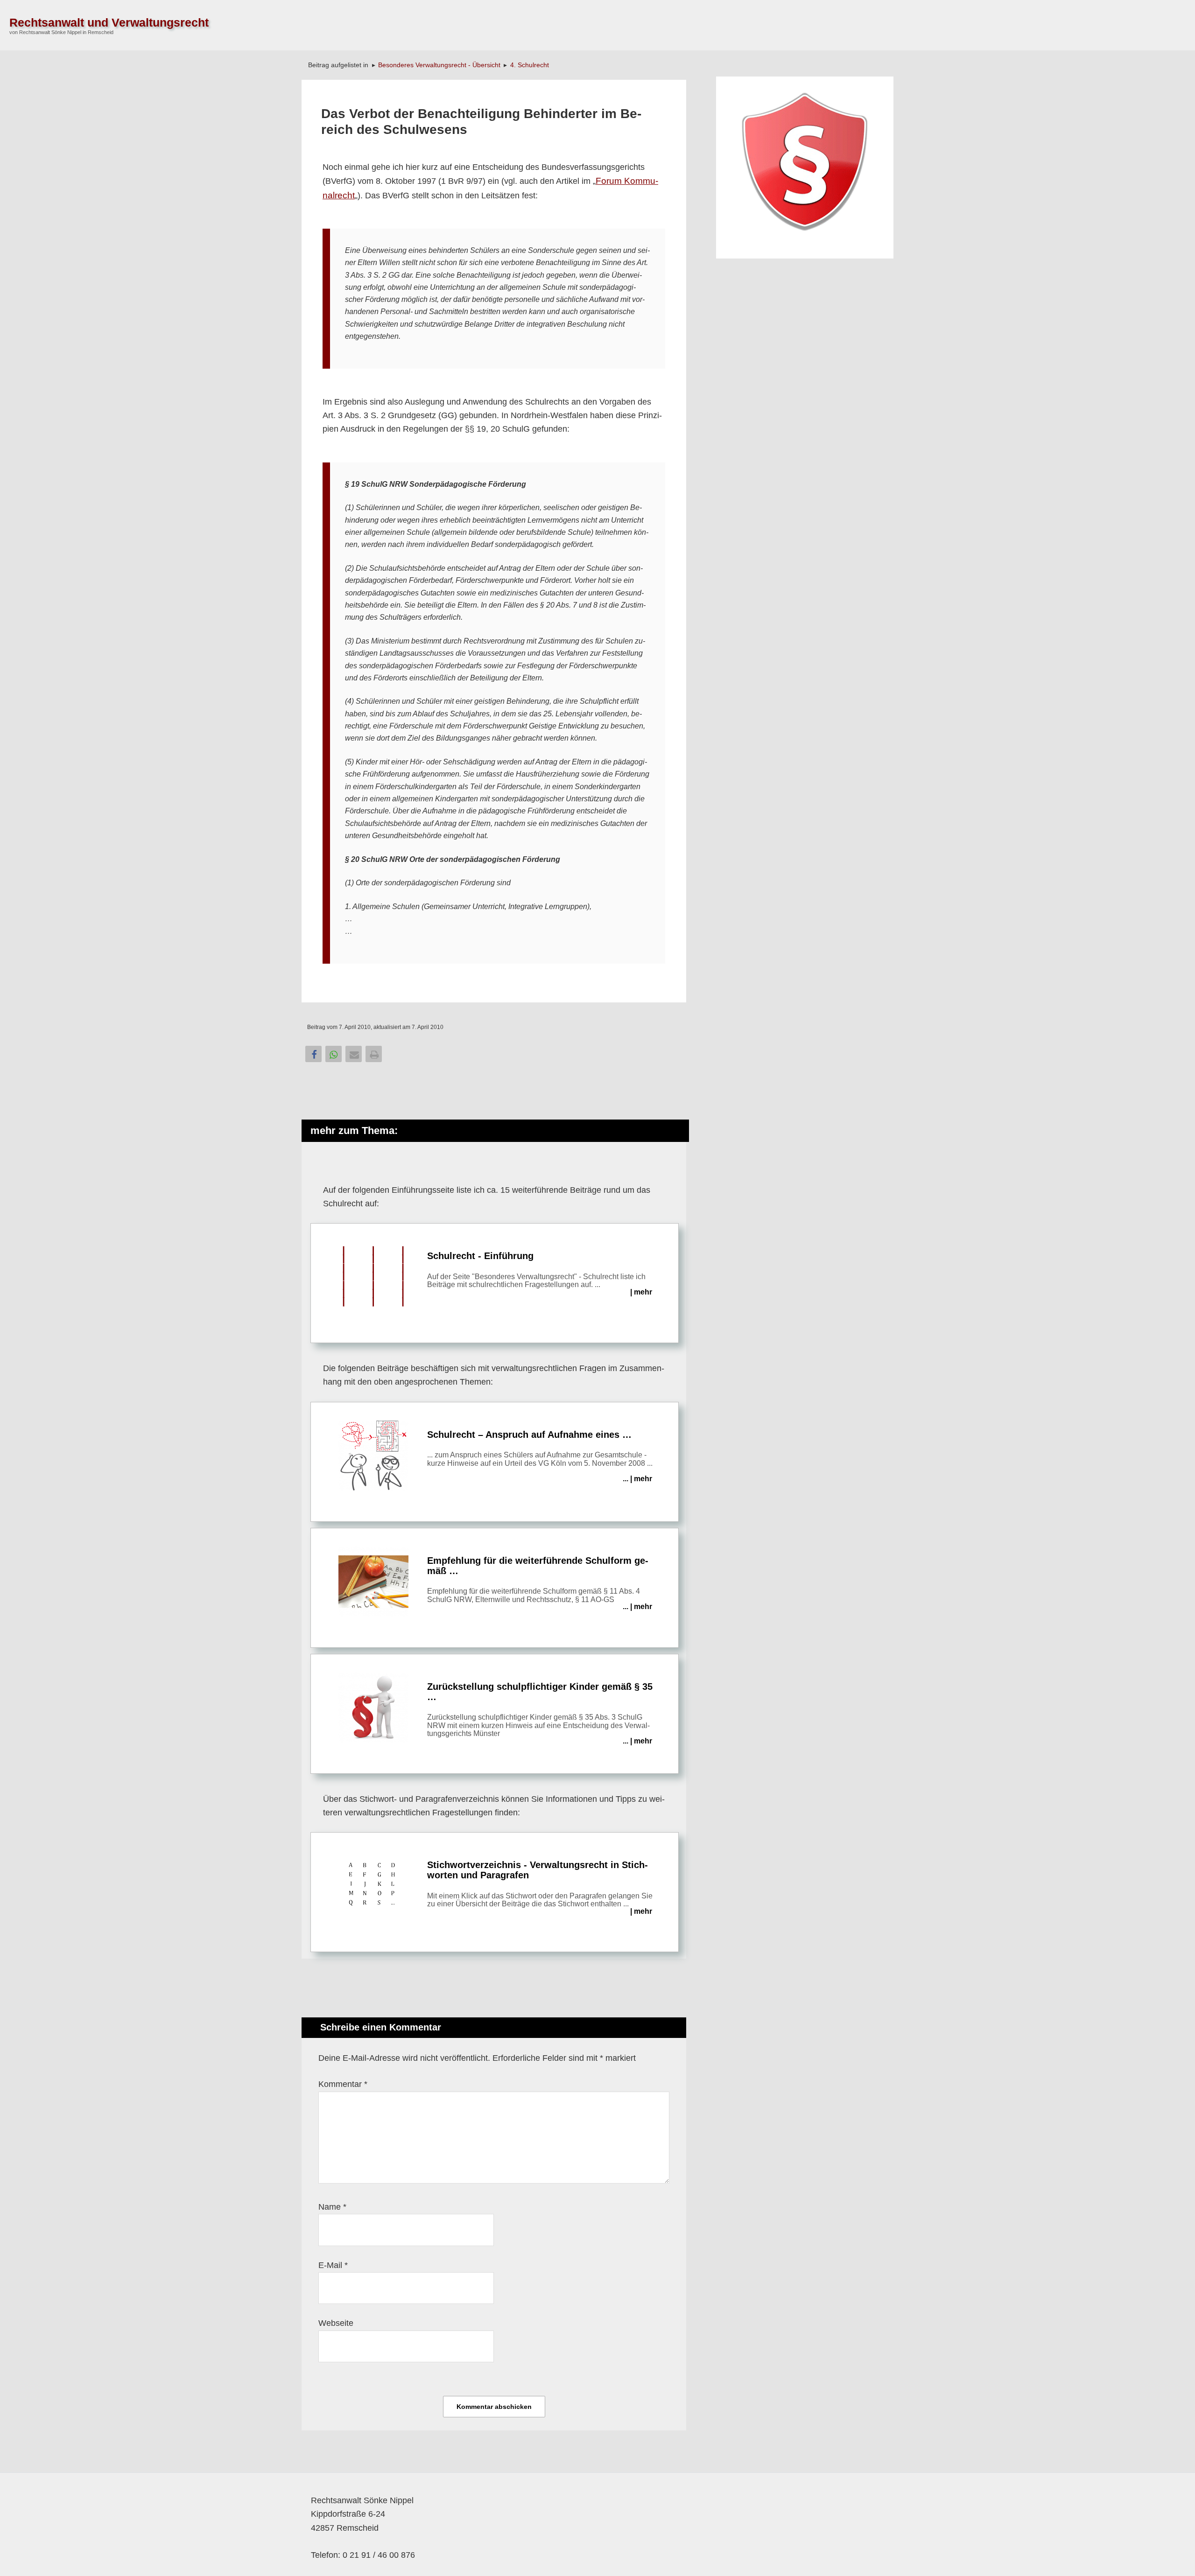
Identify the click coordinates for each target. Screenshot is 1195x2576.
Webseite (336, 2323)
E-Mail (333, 2265)
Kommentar (343, 2084)
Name (332, 2207)
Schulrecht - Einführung (540, 1273)
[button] (313, 1054)
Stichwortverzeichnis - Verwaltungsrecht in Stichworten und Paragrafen (540, 1887)
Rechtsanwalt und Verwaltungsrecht (109, 22)
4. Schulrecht (530, 65)
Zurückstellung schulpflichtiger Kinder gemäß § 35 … (540, 1713)
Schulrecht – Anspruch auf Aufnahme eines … (540, 1456)
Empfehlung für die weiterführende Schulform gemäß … (540, 1583)
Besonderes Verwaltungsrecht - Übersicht (439, 65)
